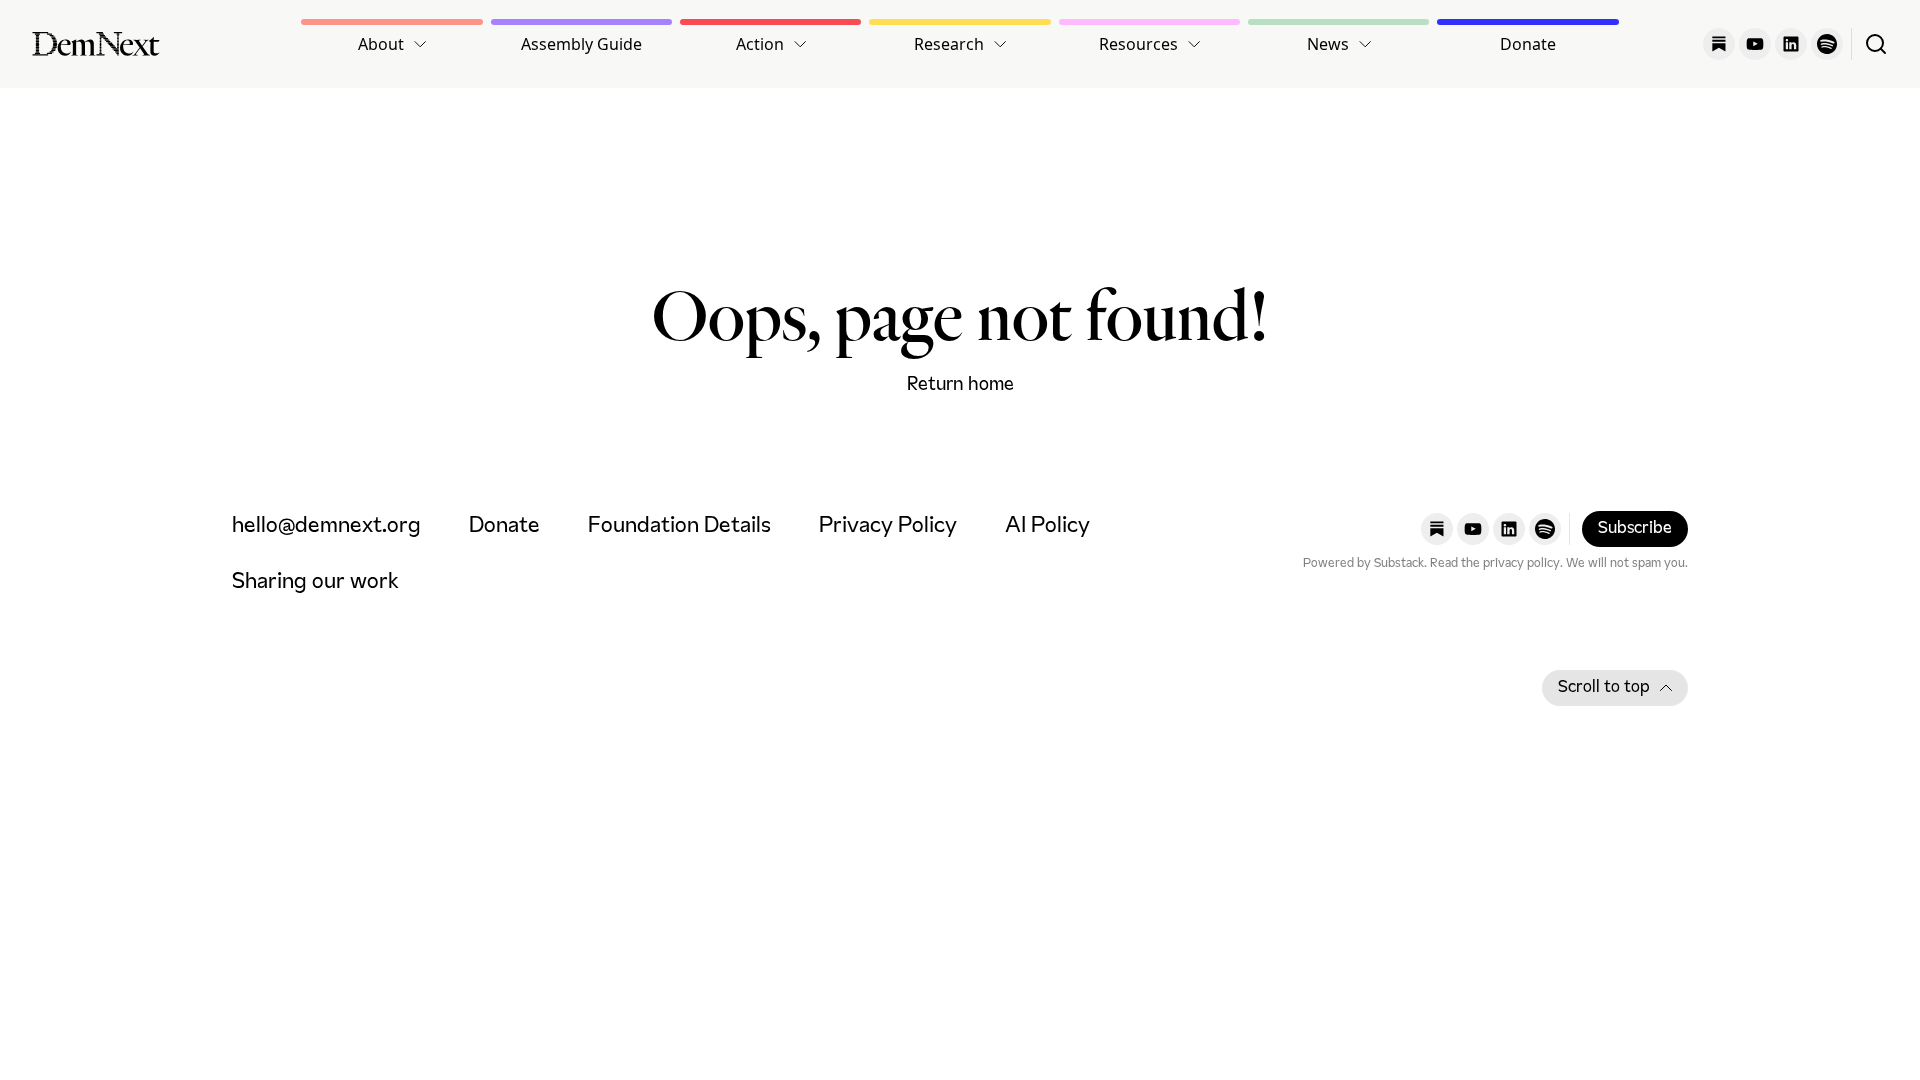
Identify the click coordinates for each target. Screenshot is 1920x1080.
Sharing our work (315, 582)
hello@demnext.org (326, 526)
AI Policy (1047, 526)
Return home (960, 385)
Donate (1528, 44)
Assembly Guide (581, 44)
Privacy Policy (888, 526)
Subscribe (1635, 529)
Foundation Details (679, 526)
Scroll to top (1604, 688)
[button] (391, 44)
